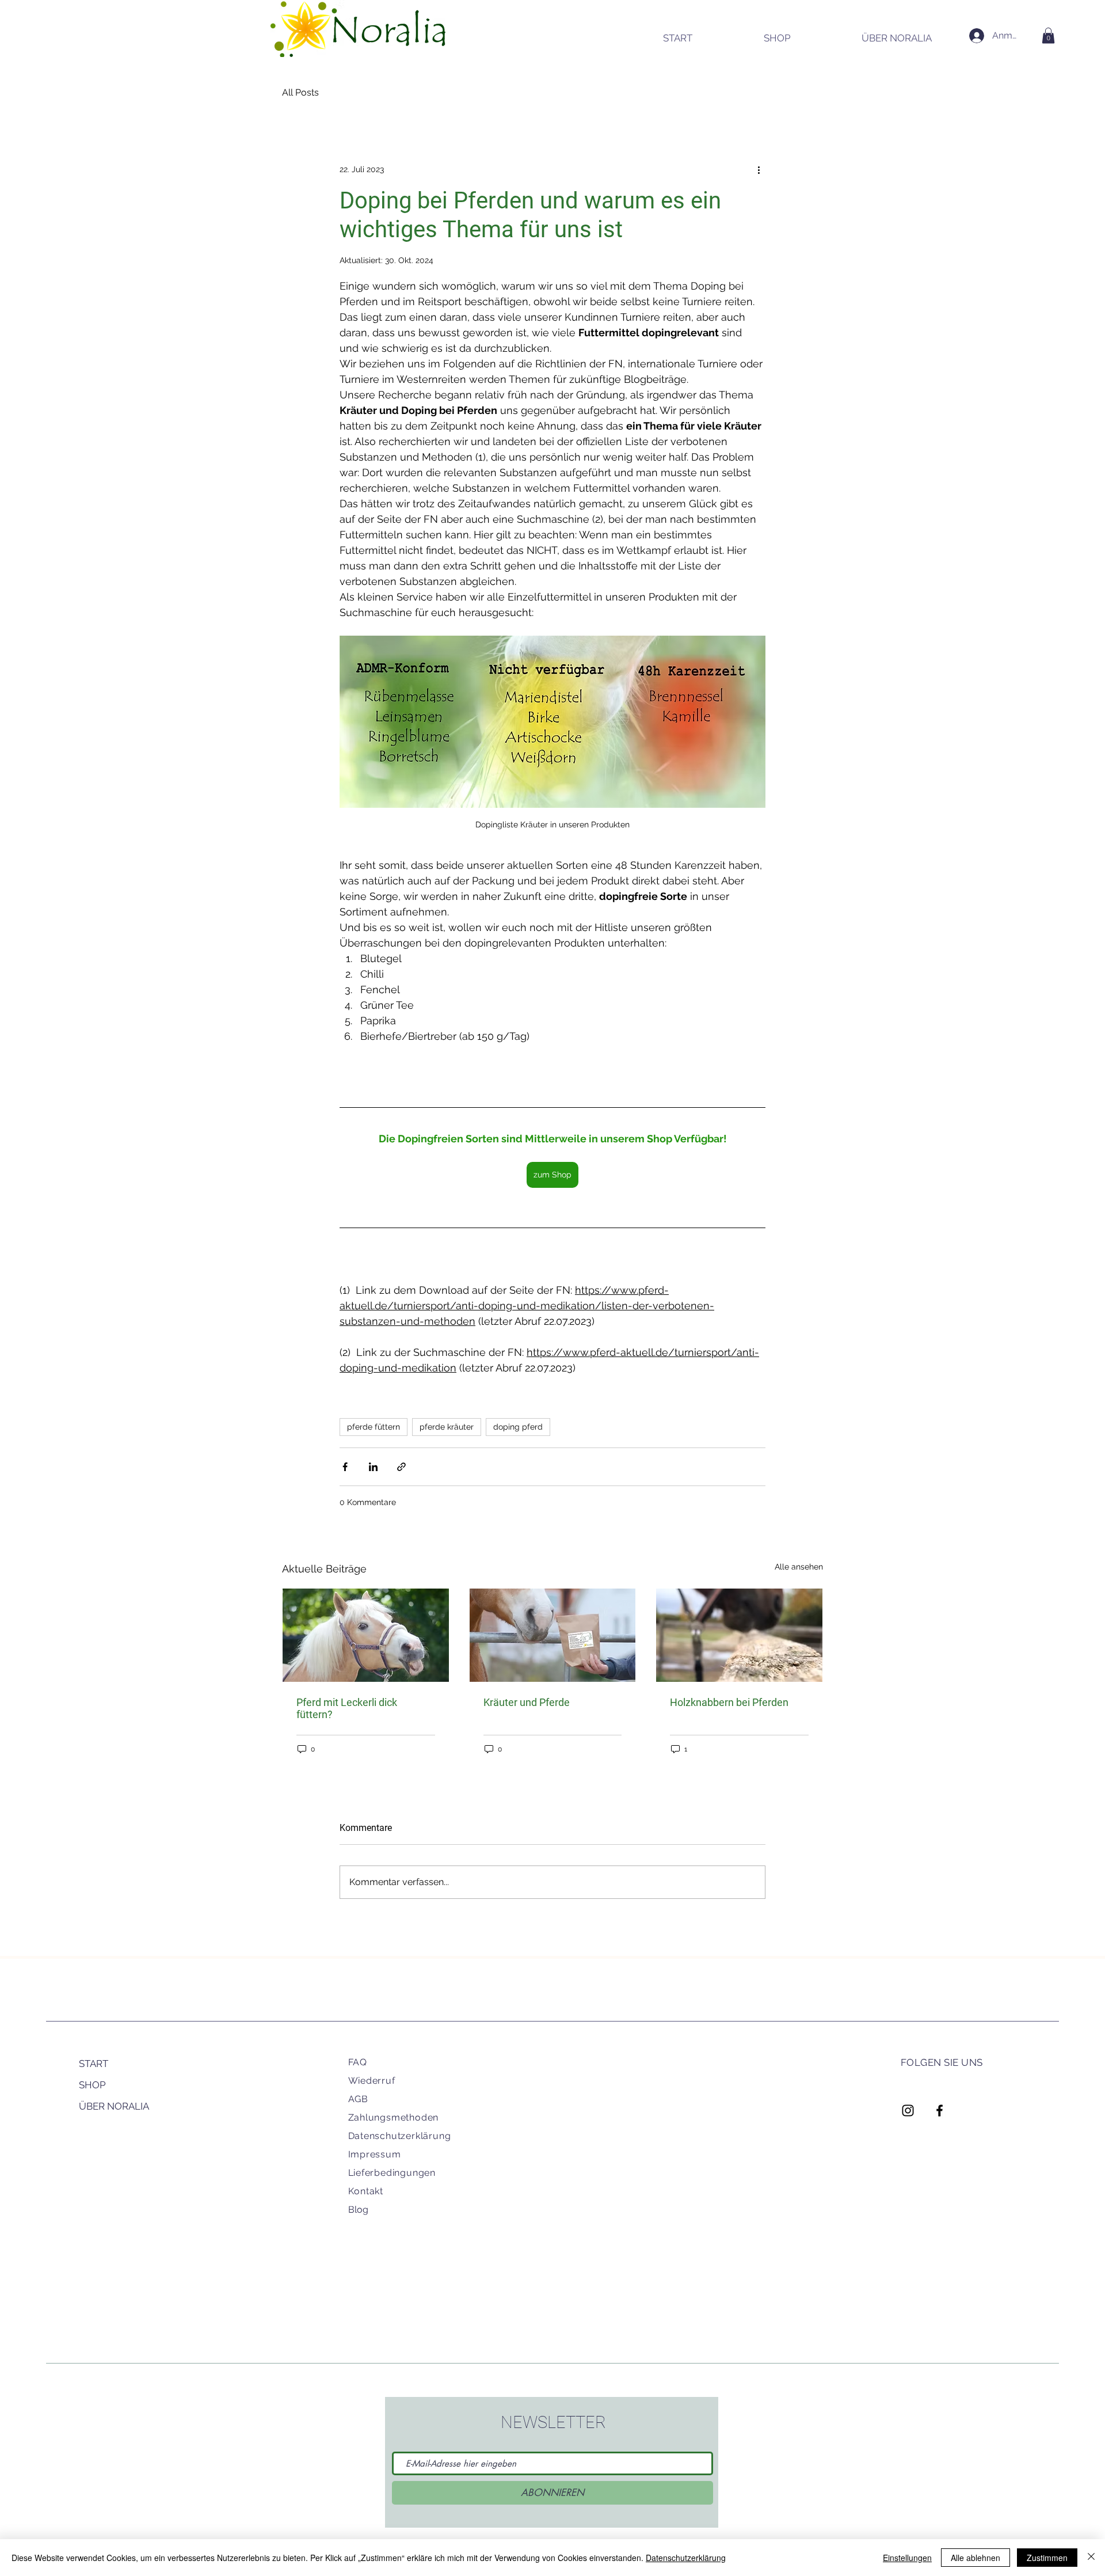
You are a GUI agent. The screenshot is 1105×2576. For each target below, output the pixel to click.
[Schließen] (1091, 2558)
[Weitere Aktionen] (759, 169)
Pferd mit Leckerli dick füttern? (347, 1708)
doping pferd (518, 1427)
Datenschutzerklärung (400, 2136)
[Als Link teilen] (401, 1467)
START (94, 2064)
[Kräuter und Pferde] (553, 1635)
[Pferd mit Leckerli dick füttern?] (366, 1635)
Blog (358, 2210)
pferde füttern (374, 1427)
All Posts (300, 92)
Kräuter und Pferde (527, 1702)
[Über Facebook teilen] (345, 1467)
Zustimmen (1047, 2558)
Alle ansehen (799, 1567)
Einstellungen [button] (907, 2558)
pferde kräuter (447, 1427)
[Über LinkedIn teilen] (373, 1467)
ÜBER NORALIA (114, 2106)
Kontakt (366, 2191)
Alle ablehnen (976, 2558)
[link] (1048, 35)
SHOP (92, 2085)
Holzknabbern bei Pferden (729, 1702)
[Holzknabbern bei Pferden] (739, 1635)
